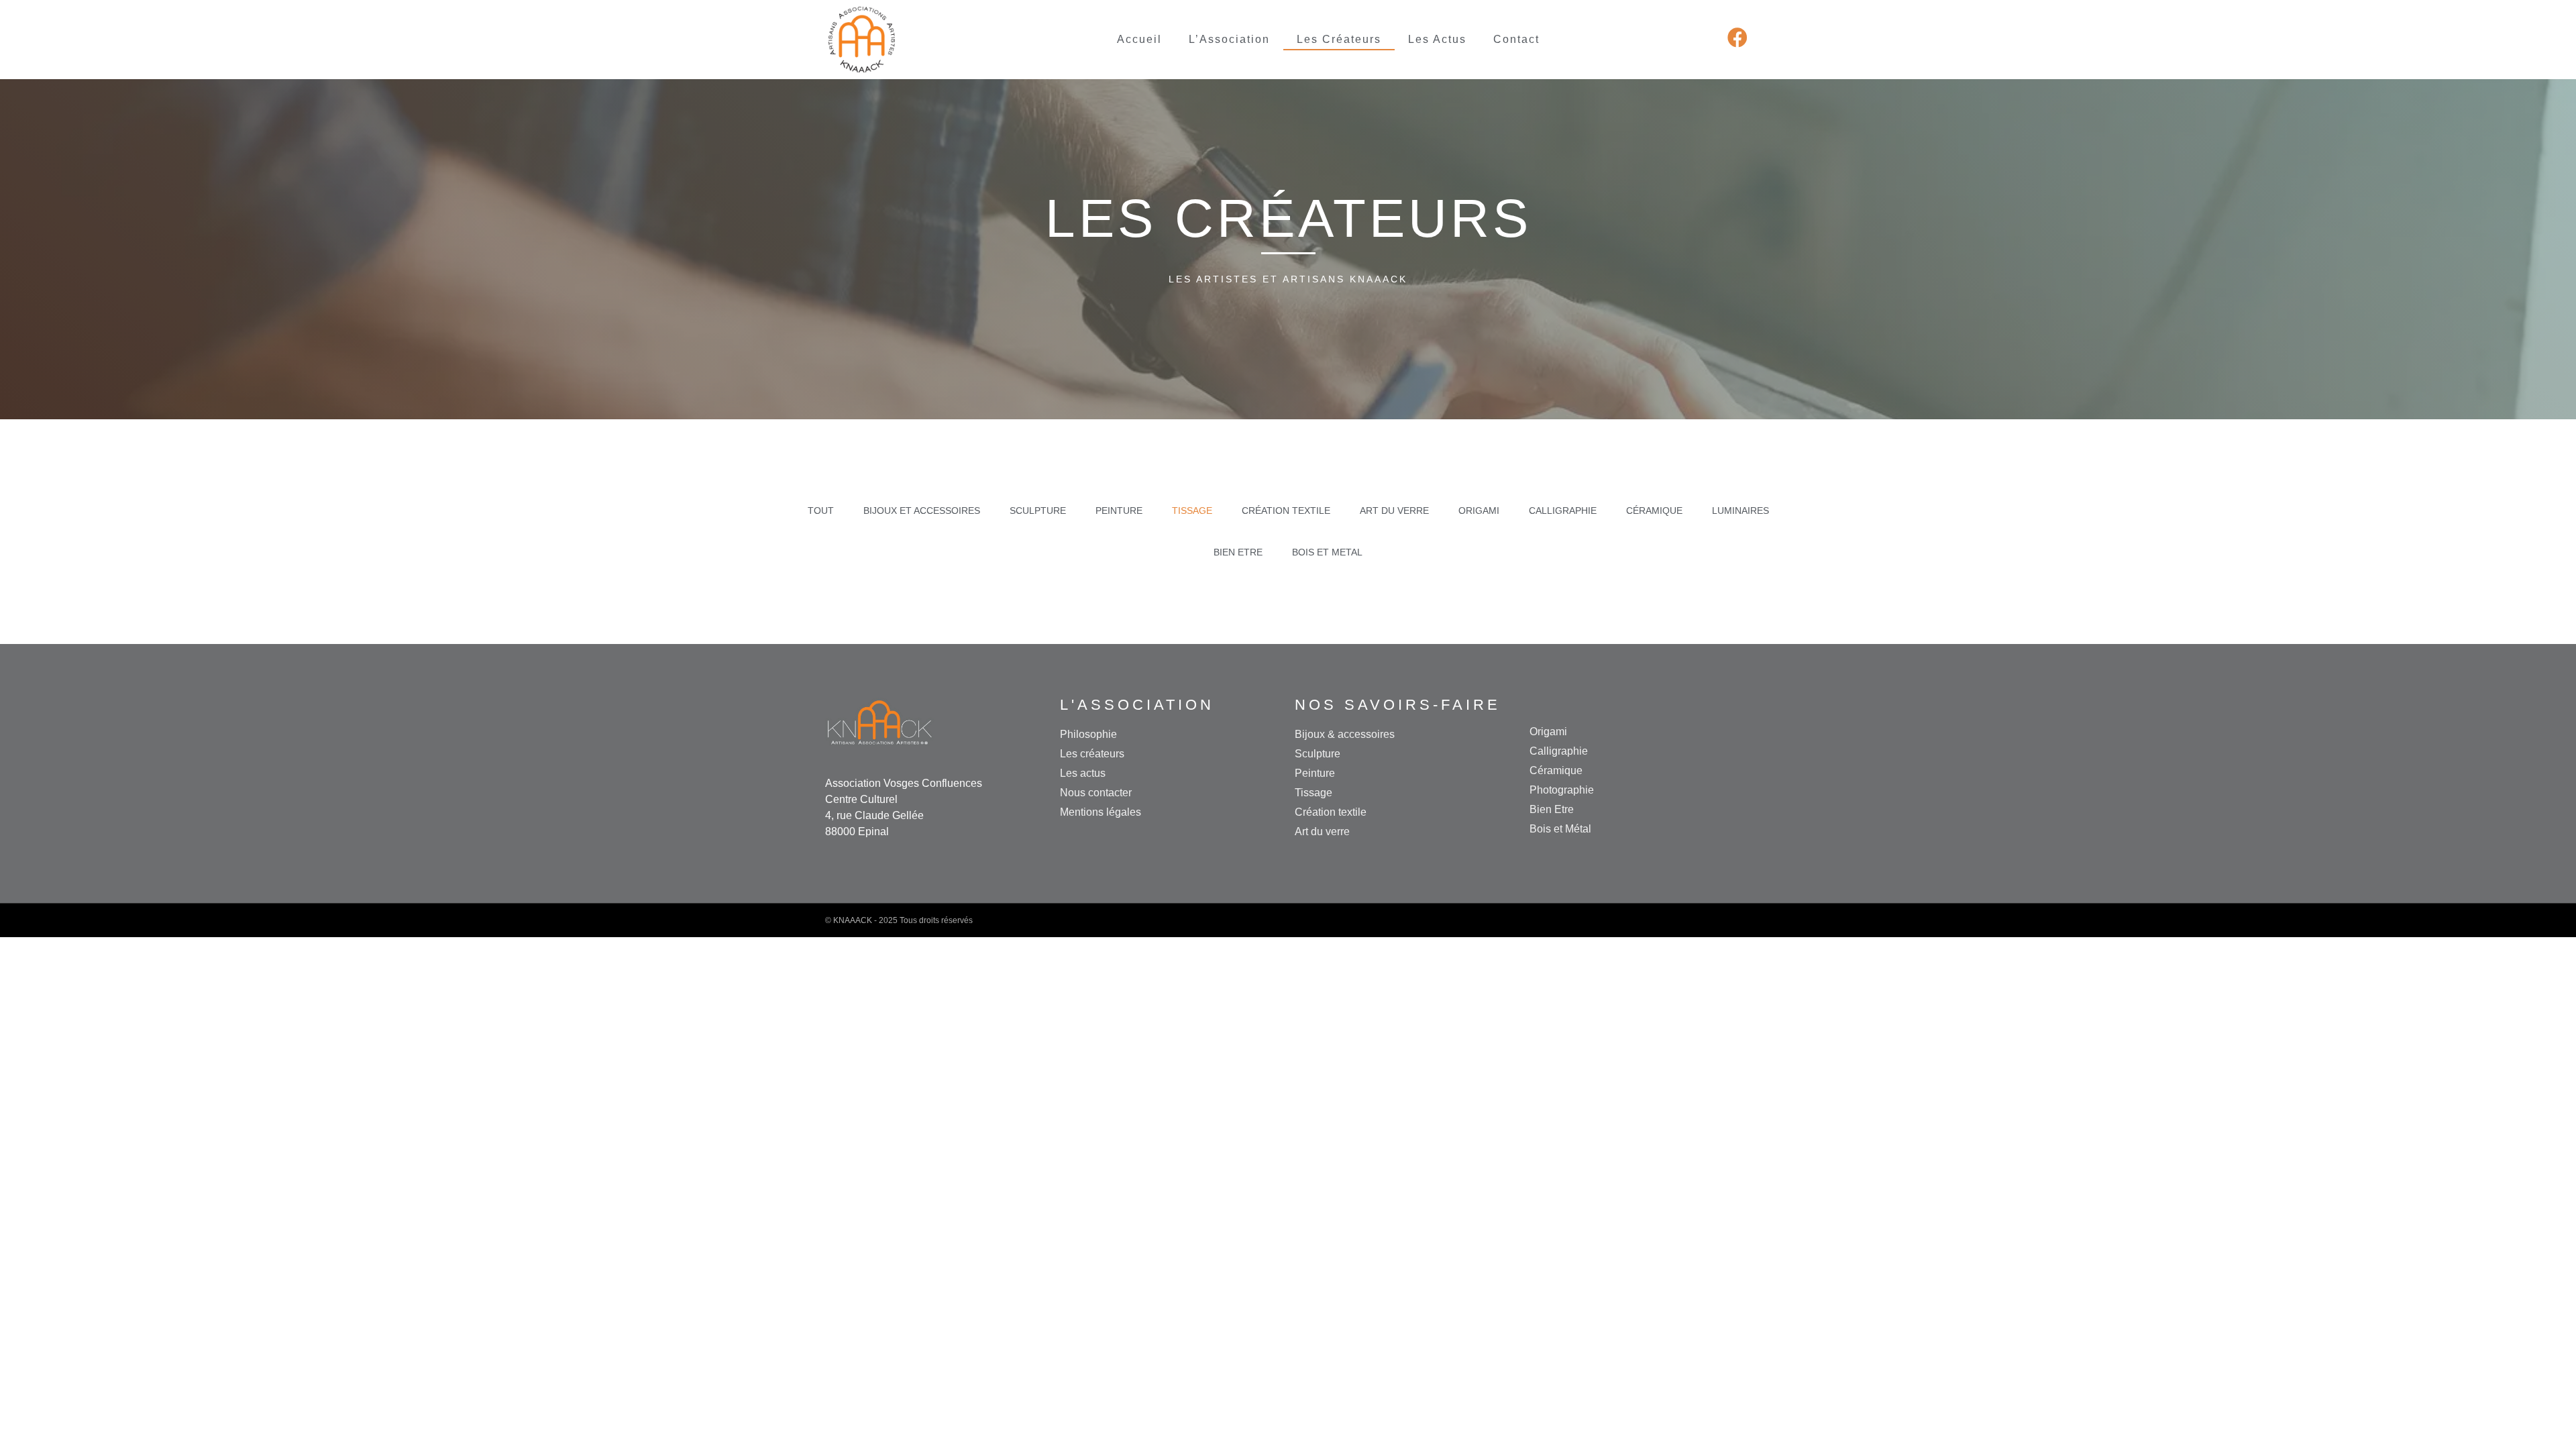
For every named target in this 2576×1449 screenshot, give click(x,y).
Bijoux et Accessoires (922, 511)
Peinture (1119, 511)
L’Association (1229, 39)
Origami (1479, 511)
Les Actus (1437, 39)
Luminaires (1740, 511)
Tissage (1192, 511)
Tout (821, 511)
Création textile (1286, 511)
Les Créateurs (1339, 39)
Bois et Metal (1327, 552)
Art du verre (1394, 511)
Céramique (1654, 511)
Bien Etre (1238, 552)
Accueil (1139, 39)
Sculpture (1038, 511)
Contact (1516, 39)
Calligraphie (1563, 511)
